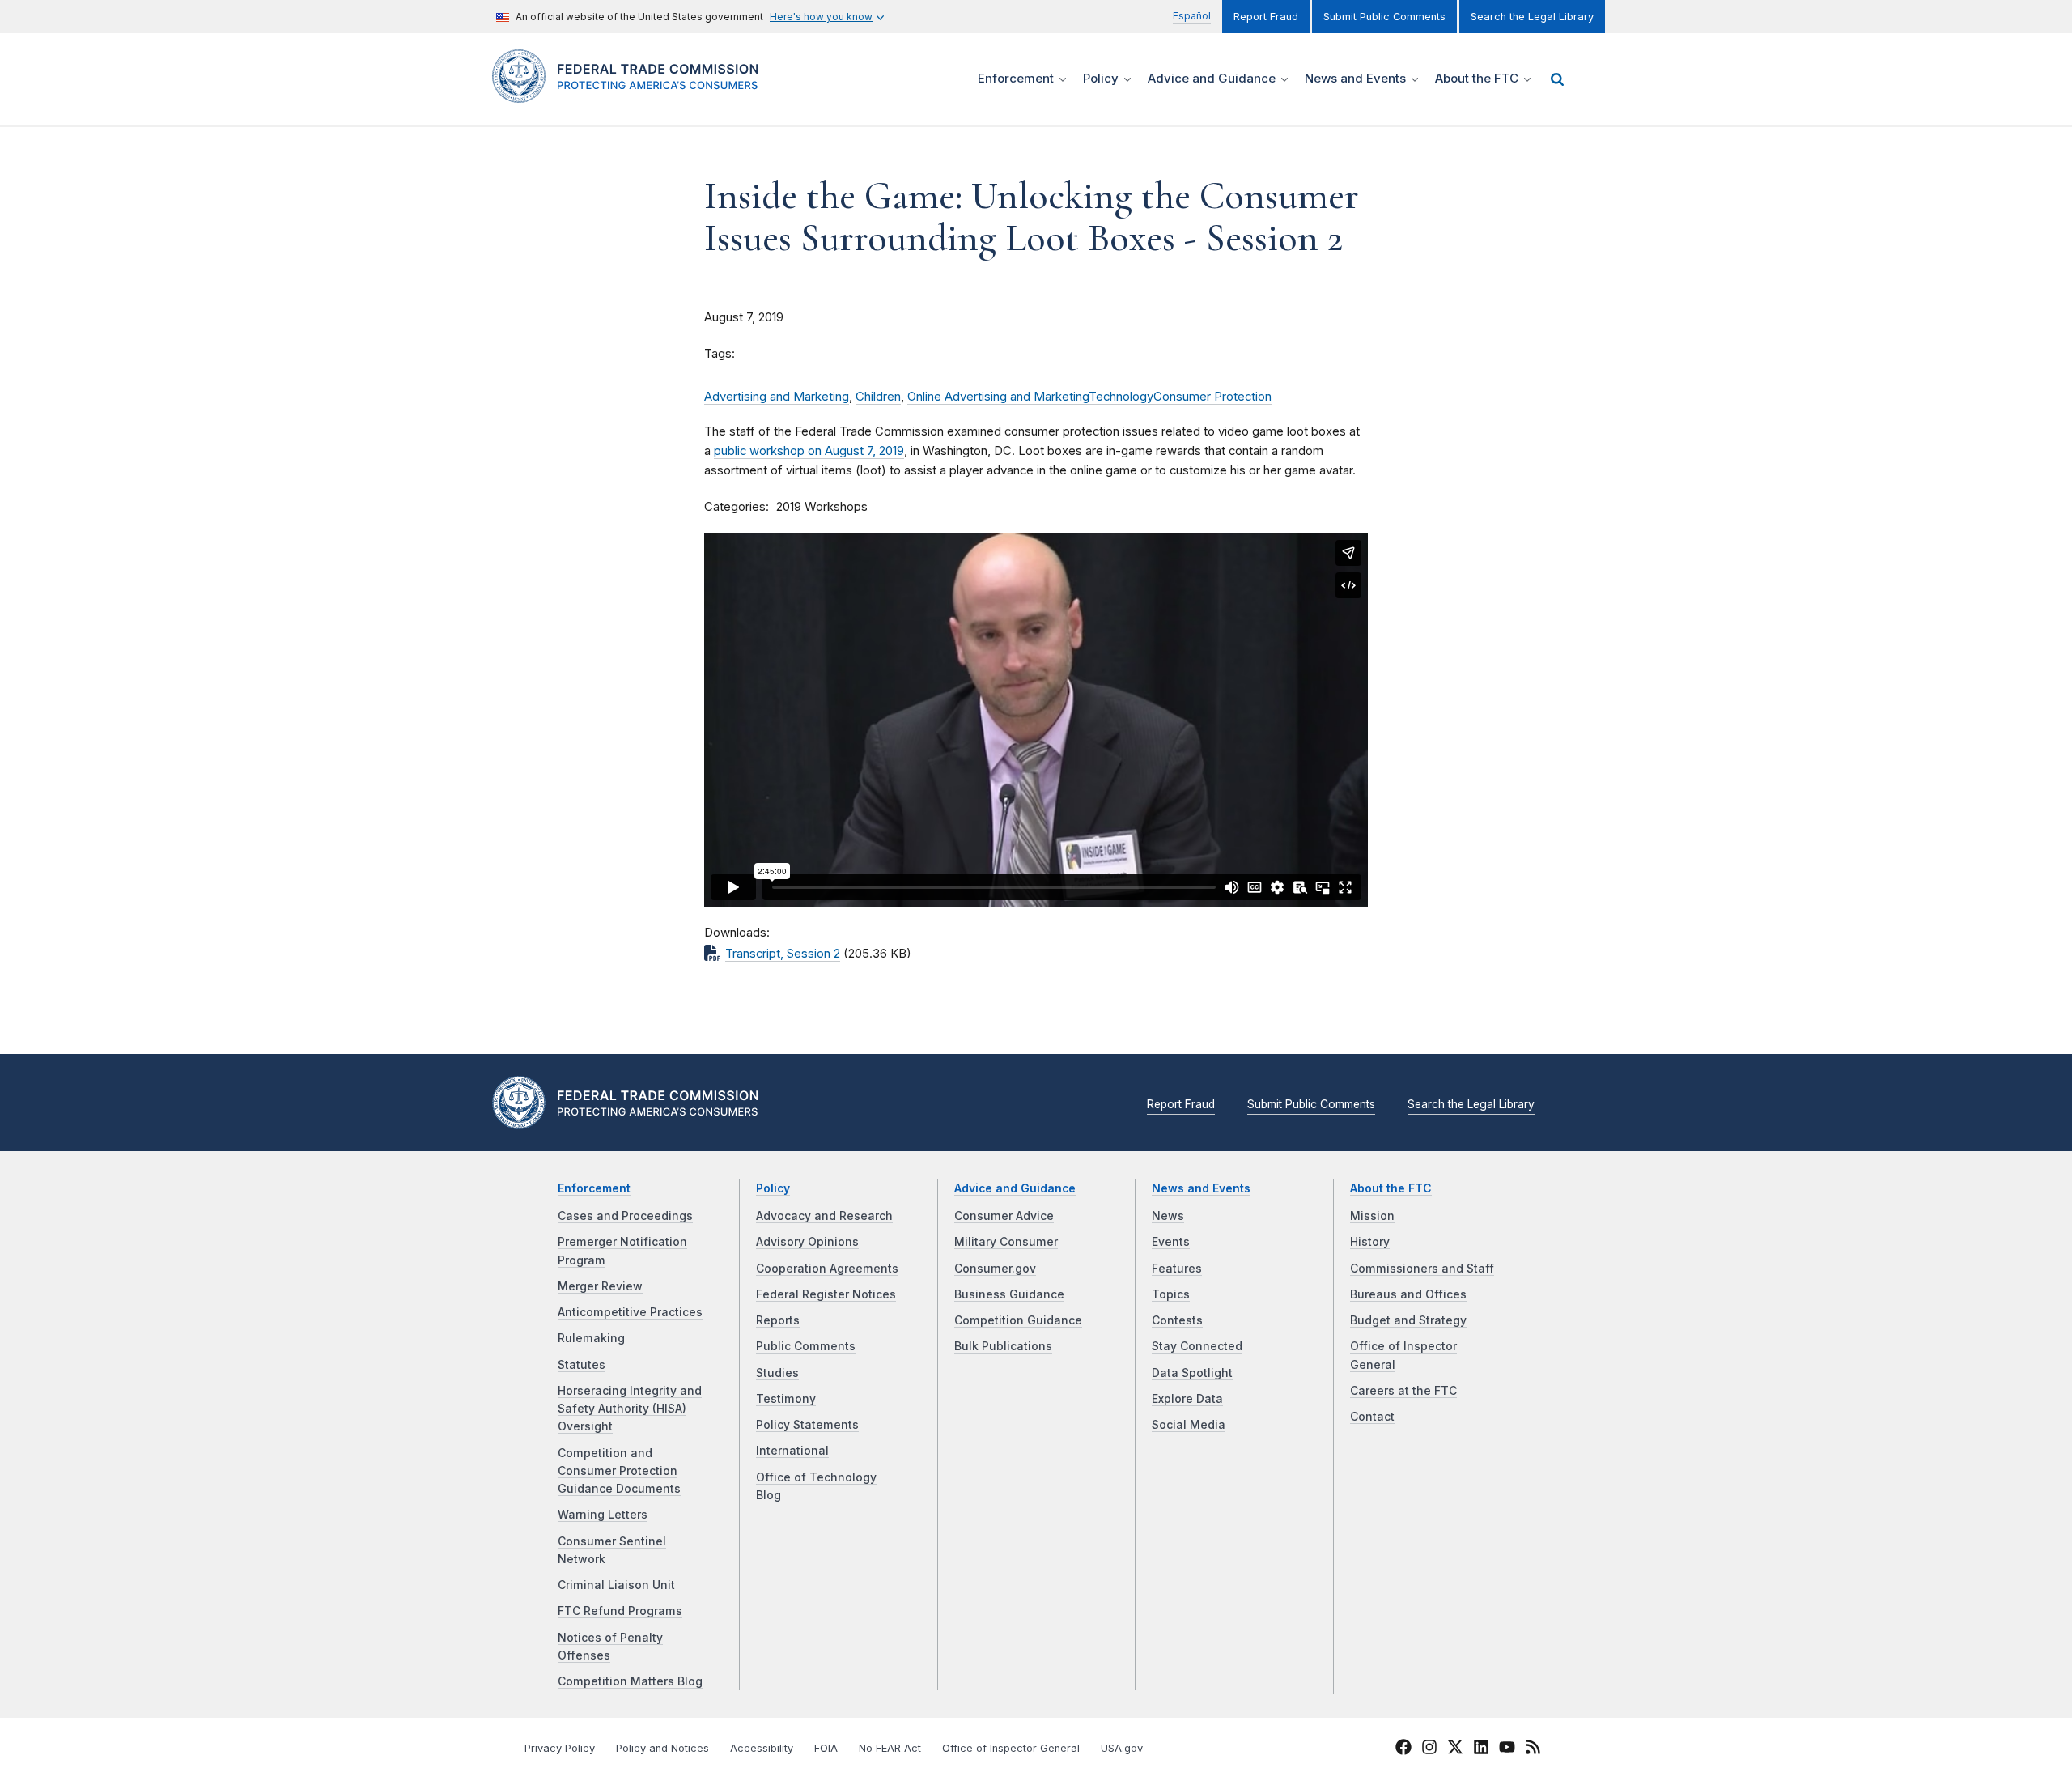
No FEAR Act (890, 1748)
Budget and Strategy (1408, 1320)
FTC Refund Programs (620, 1611)
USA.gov (1122, 1748)
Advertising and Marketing (777, 397)
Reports (778, 1320)
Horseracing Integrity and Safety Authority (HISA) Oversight (630, 1409)
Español (1192, 16)
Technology (1121, 397)
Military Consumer (1006, 1242)
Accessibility (762, 1748)
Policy (773, 1188)
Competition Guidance (1018, 1320)
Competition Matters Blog (630, 1681)
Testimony (786, 1399)
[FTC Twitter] (1455, 1746)
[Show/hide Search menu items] (1557, 79)
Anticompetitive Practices (630, 1312)
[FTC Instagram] (1429, 1749)
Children (878, 397)
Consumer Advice (1004, 1216)
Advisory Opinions (807, 1242)
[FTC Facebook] (1403, 1749)
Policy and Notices (662, 1748)
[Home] (632, 93)
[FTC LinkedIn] (1481, 1749)
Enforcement (594, 1188)
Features (1177, 1269)
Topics (1171, 1294)
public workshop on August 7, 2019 (809, 451)
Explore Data (1187, 1399)
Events (1171, 1242)
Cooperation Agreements (827, 1269)
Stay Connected (1197, 1346)
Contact (1372, 1417)
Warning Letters (603, 1515)
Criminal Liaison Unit (616, 1585)
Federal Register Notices (826, 1294)
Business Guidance (1009, 1294)
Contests (1177, 1320)
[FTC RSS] (1533, 1749)
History (1370, 1242)
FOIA (826, 1748)
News (1168, 1216)
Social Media (1189, 1425)
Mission (1372, 1216)
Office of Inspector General (1011, 1748)
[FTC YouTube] (1507, 1749)
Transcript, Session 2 (783, 954)
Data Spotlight (1192, 1373)
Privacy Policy (560, 1748)
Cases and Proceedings (625, 1216)
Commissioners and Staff (1422, 1269)
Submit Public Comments (1384, 17)
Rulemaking (591, 1338)
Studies (777, 1373)
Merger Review (600, 1286)
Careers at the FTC (1403, 1391)
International (792, 1451)
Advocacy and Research (824, 1216)
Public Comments (806, 1346)
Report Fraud (1266, 17)
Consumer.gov (995, 1269)
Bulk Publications (1003, 1346)
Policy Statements (807, 1425)
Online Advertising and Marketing (998, 397)
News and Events (1201, 1188)
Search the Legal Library (1532, 17)
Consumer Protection (1212, 397)
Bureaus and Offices (1408, 1294)
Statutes (582, 1365)
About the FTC (1391, 1188)
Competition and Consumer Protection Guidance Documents (619, 1471)
